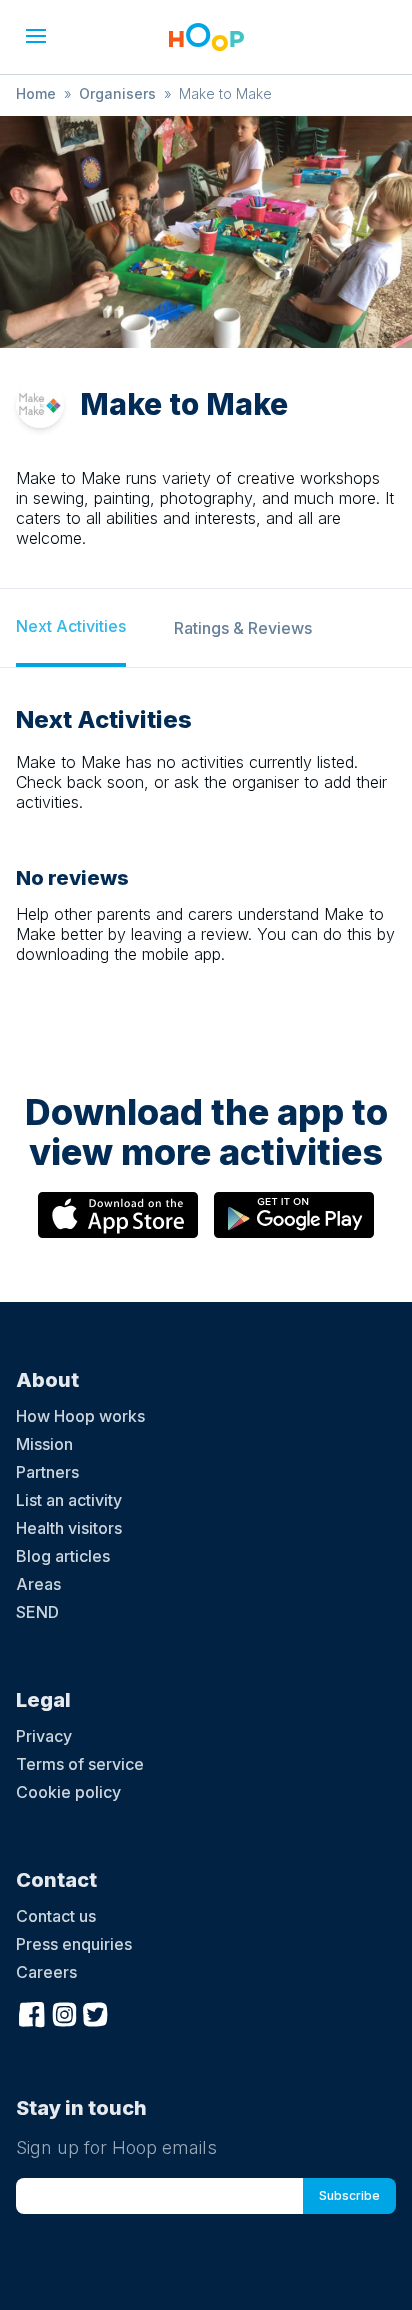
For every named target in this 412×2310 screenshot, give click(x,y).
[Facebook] (32, 2012)
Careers (46, 1972)
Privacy (44, 1736)
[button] (36, 36)
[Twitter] (96, 2012)
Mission (44, 1444)
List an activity (69, 1500)
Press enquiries (74, 1944)
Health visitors (69, 1528)
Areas (38, 1584)
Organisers (117, 93)
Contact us (56, 1916)
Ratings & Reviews (243, 628)
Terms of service (80, 1764)
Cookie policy (68, 1792)
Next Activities (71, 626)
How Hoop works (80, 1416)
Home (36, 93)
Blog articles (63, 1556)
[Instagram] (64, 2012)
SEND (37, 1612)
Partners (47, 1472)
